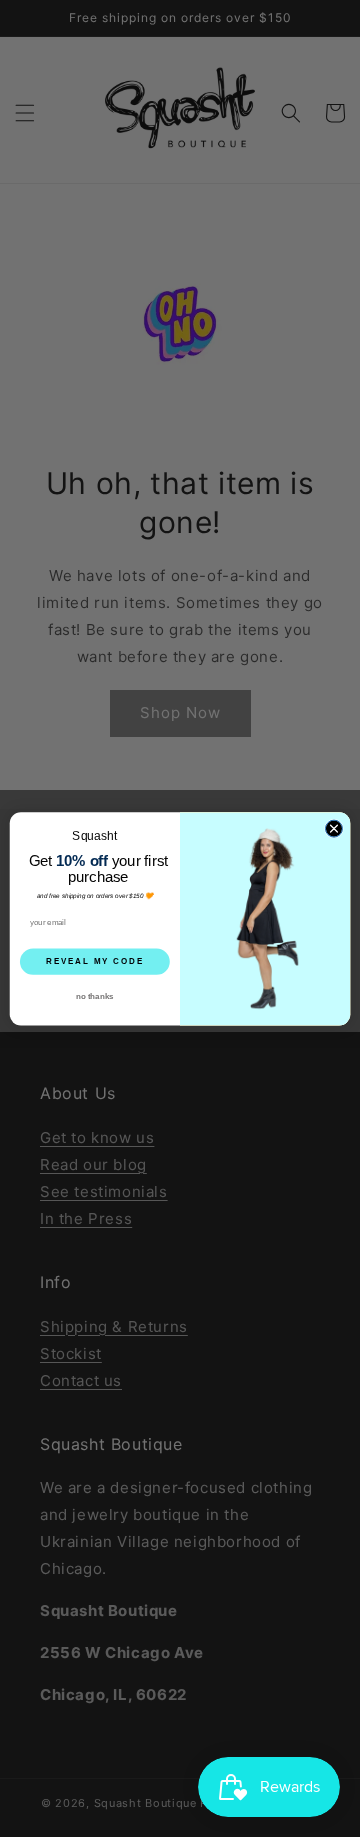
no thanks (94, 996)
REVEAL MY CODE (95, 961)
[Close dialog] (333, 828)
